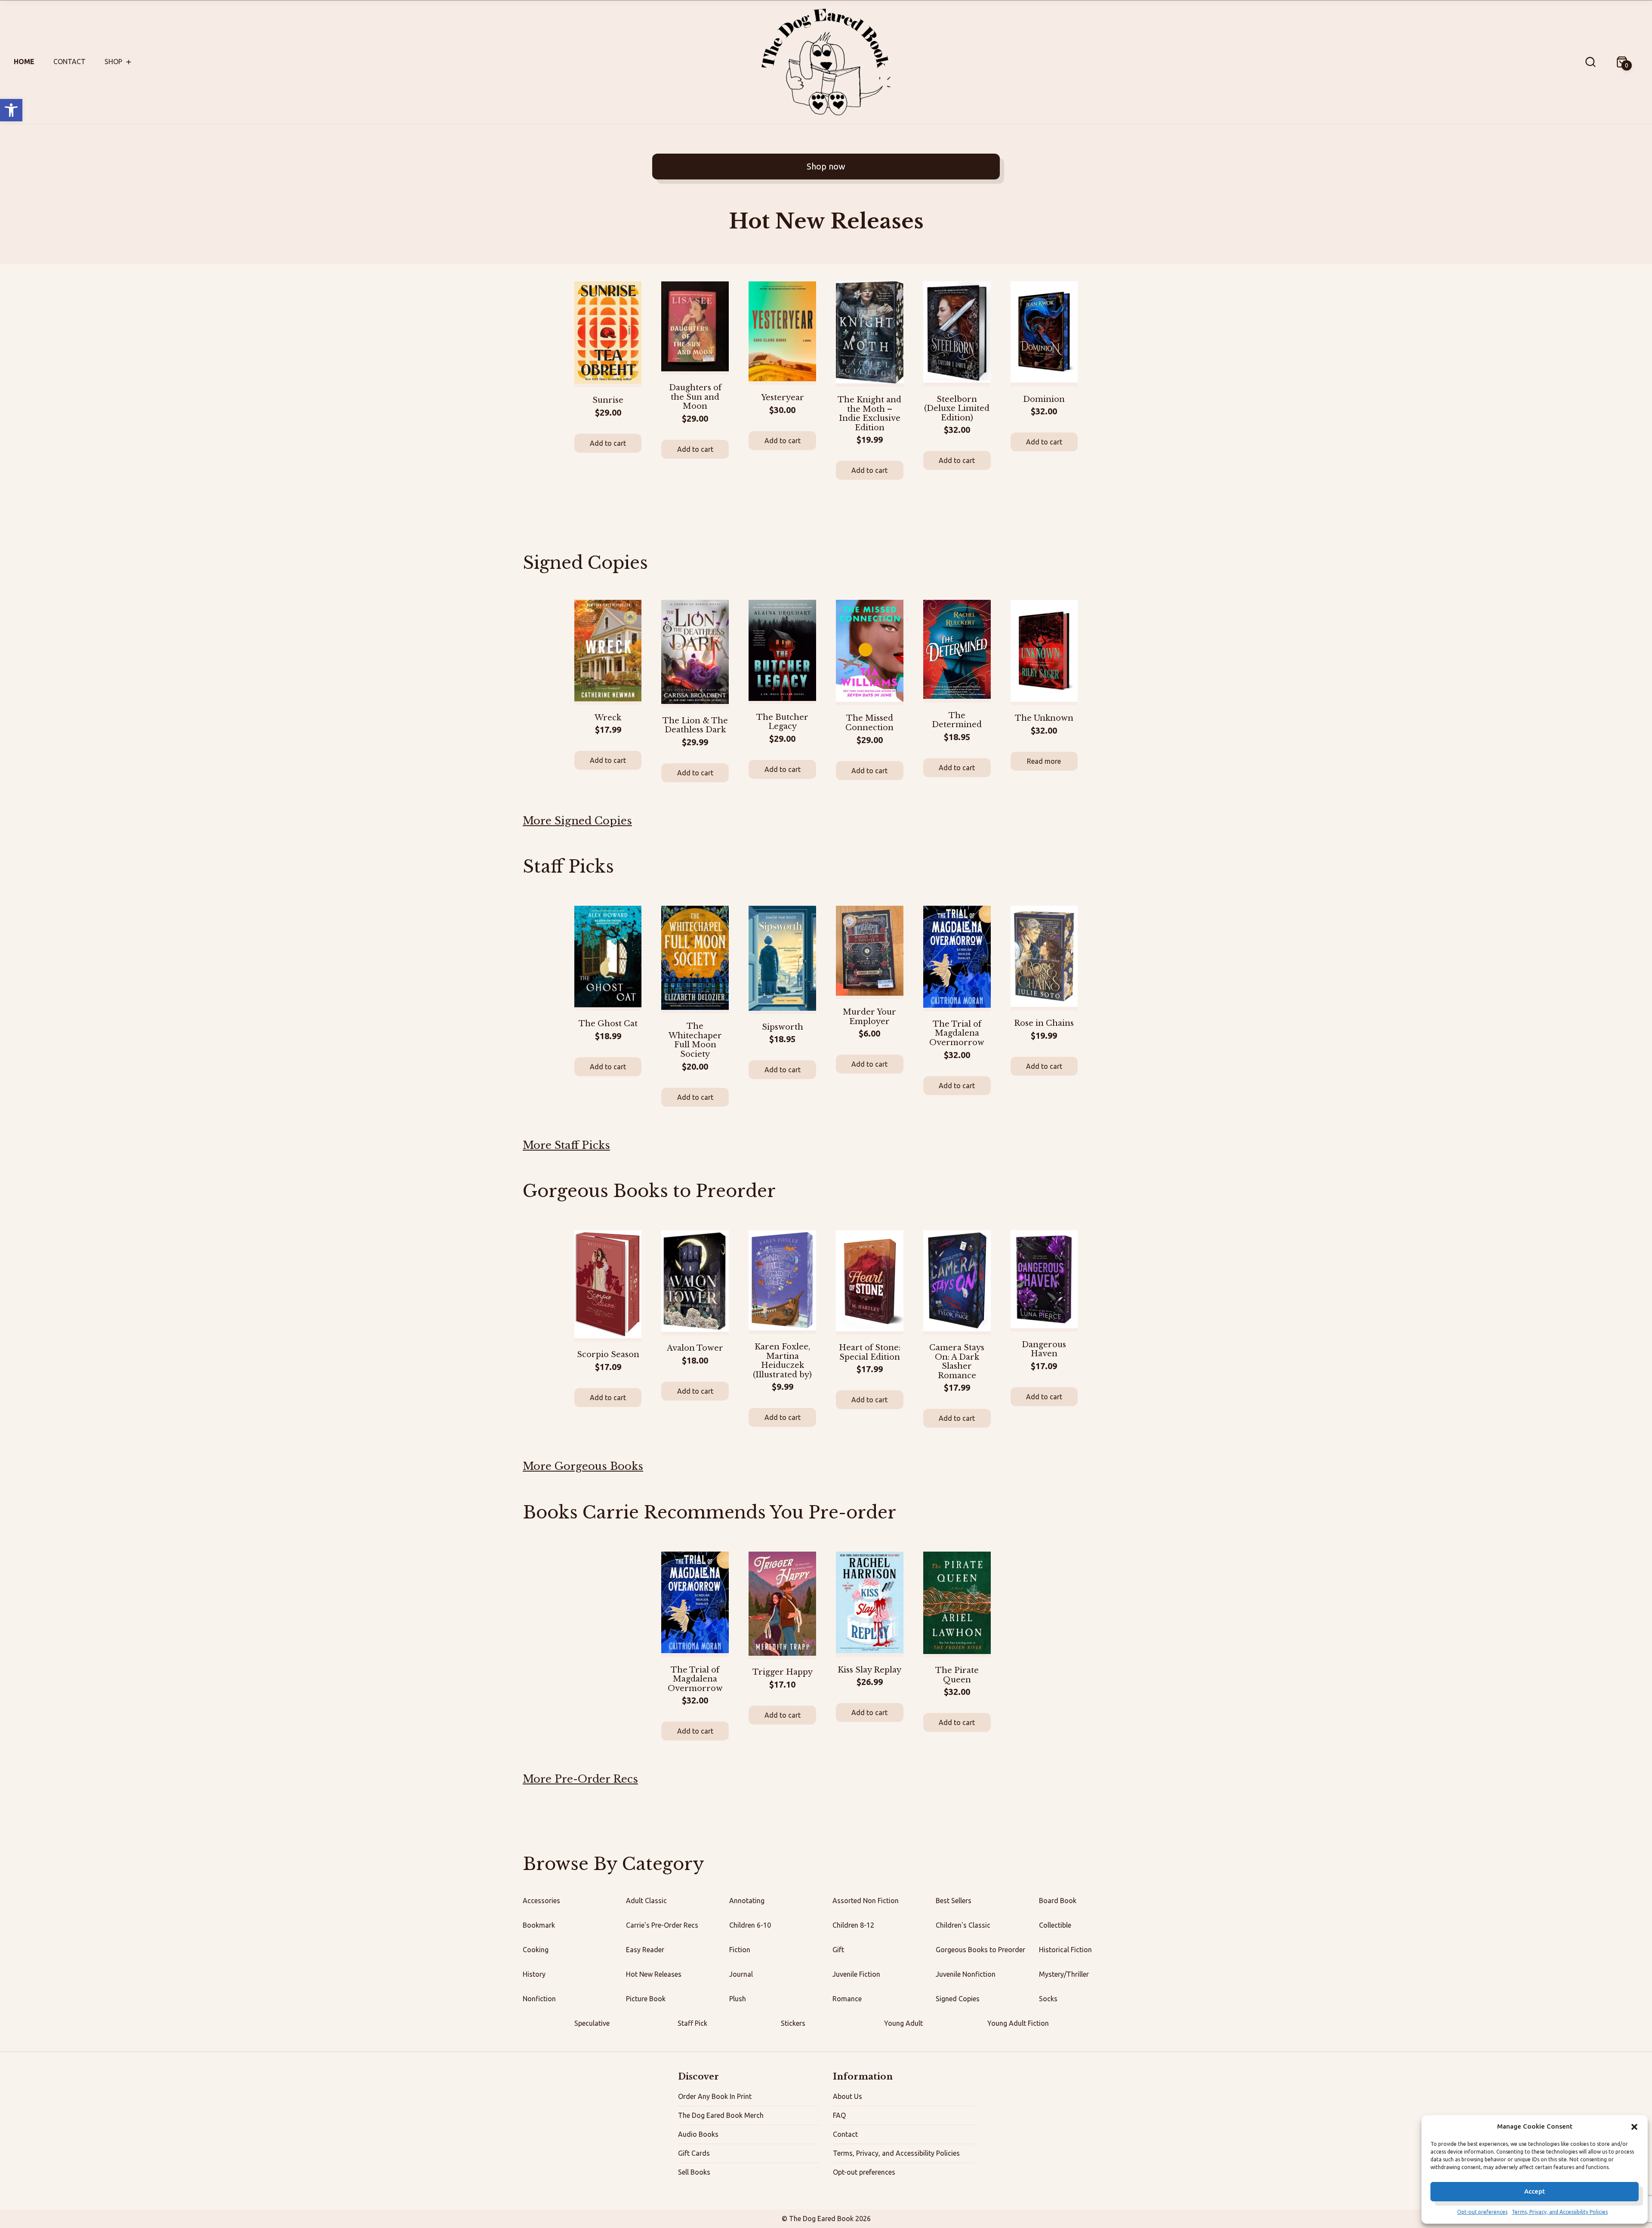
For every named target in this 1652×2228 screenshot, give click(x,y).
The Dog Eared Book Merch (721, 2115)
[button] (11, 110)
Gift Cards (694, 2153)
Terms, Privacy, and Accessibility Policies (1560, 2212)
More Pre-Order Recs (580, 1779)
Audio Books (698, 2134)
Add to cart (608, 443)
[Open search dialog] (1590, 62)
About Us (848, 2096)
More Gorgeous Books (583, 1466)
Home (24, 62)
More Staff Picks (566, 1145)
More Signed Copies (577, 821)
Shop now (826, 166)
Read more (1044, 761)
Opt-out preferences (1482, 2212)
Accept (1535, 2191)
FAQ (839, 2115)
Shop (113, 62)
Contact (69, 62)
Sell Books (694, 2172)
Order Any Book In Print (715, 2096)
